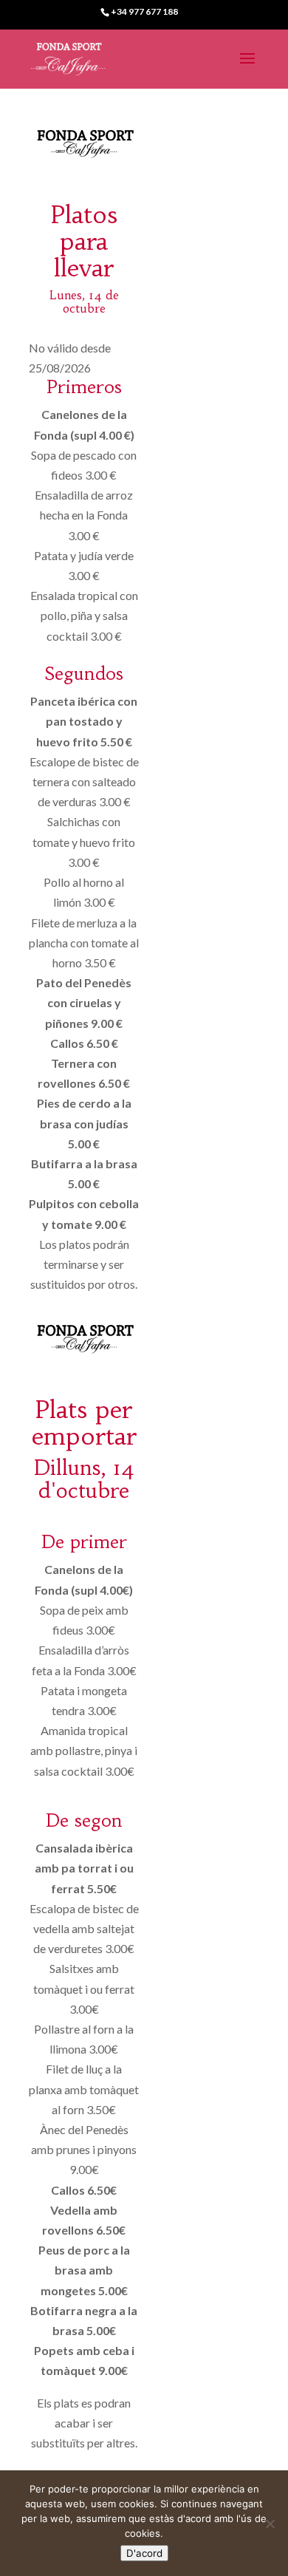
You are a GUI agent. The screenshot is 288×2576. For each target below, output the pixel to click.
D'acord (144, 2553)
